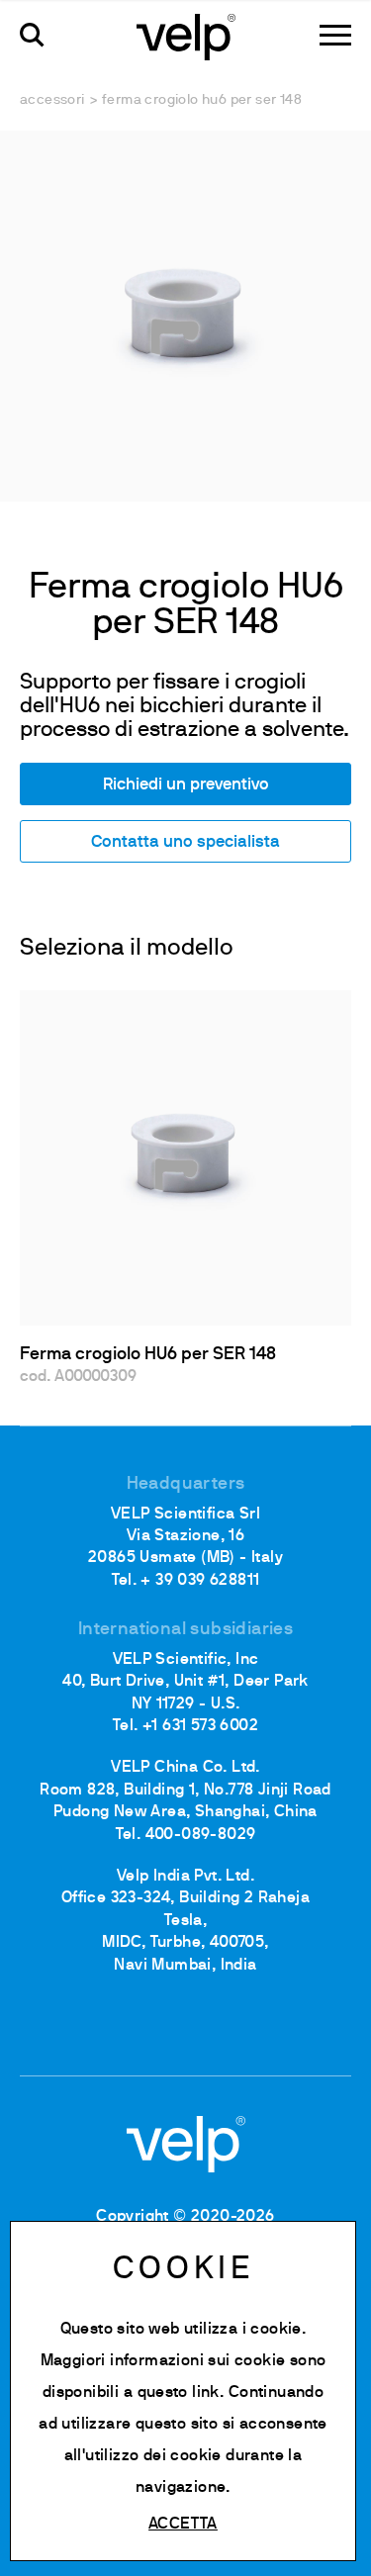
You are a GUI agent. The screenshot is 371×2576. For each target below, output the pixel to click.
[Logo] (186, 36)
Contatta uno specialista (185, 842)
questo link (179, 2393)
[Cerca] (32, 35)
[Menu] (335, 35)
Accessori (52, 100)
